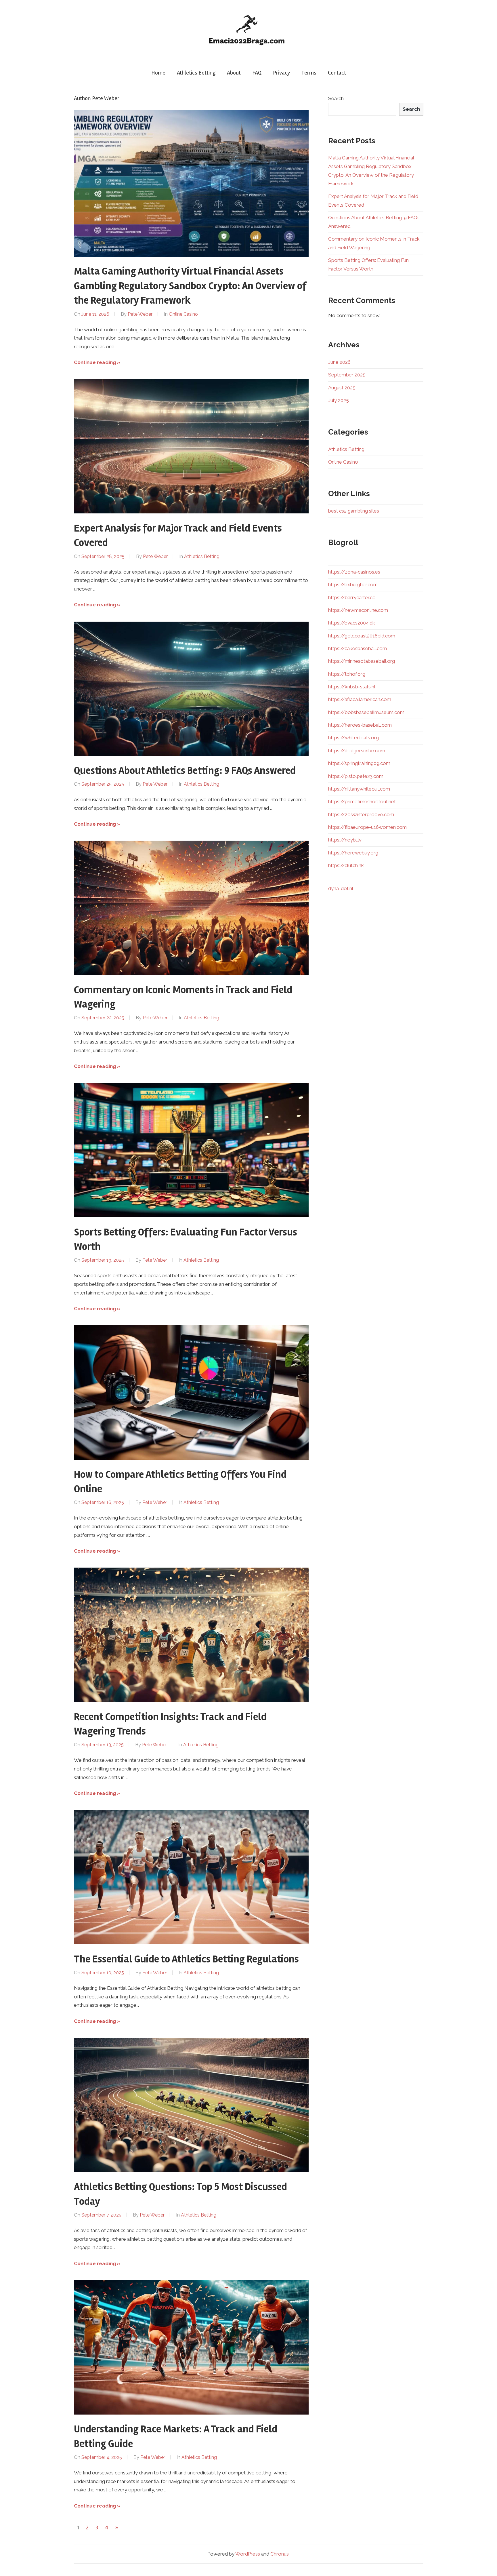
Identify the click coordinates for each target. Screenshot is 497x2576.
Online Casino (183, 314)
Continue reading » (97, 362)
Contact (337, 73)
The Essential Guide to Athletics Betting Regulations (186, 1959)
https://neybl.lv (345, 840)
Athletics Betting (196, 73)
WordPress (248, 2554)
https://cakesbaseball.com (358, 648)
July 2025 (339, 400)
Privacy (281, 73)
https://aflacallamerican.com (360, 699)
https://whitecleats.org (353, 738)
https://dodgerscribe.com (357, 751)
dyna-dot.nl (341, 888)
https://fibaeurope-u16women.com (367, 827)
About (234, 73)
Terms (309, 73)
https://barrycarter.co (352, 597)
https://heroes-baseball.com (360, 725)
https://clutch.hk (346, 865)
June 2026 (339, 362)
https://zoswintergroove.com (361, 814)
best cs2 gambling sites (354, 511)
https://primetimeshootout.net (362, 801)
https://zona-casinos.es (354, 572)
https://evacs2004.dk (352, 623)
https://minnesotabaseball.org (362, 661)
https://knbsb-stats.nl (352, 687)
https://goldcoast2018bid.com (362, 636)
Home (158, 73)
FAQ (257, 73)
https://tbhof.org (347, 674)
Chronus (280, 2554)
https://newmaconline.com (358, 610)
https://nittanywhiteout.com (359, 789)
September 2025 (347, 375)
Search (336, 98)
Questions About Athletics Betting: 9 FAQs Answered (185, 771)
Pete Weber (140, 314)
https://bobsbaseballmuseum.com (366, 712)
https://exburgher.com (353, 584)
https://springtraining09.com (359, 763)
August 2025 (342, 388)
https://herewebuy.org (353, 853)
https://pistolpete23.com (356, 776)
